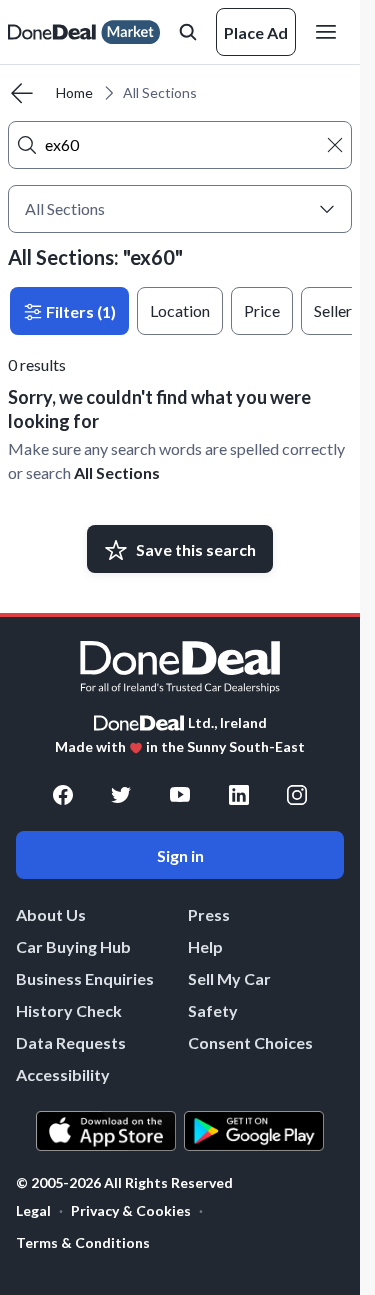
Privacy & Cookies (131, 1210)
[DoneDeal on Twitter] (121, 795)
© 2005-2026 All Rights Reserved (124, 1183)
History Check (69, 1010)
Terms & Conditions (83, 1242)
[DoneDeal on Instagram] (297, 795)
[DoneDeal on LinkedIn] (239, 795)
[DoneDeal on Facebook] (63, 795)
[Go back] (22, 93)
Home (74, 92)
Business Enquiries (85, 978)
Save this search (196, 549)
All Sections (117, 472)
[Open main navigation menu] (330, 32)
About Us (51, 914)
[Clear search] (335, 145)
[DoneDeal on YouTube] (180, 795)
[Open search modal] (188, 32)
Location (180, 310)
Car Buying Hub (73, 946)
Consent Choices (250, 1042)
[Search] (27, 145)
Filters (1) (79, 311)
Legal (33, 1210)
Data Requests (71, 1042)
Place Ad (256, 32)
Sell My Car (229, 978)
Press (209, 914)
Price (262, 310)
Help (205, 946)
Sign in (180, 855)
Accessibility (63, 1074)
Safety (213, 1010)
